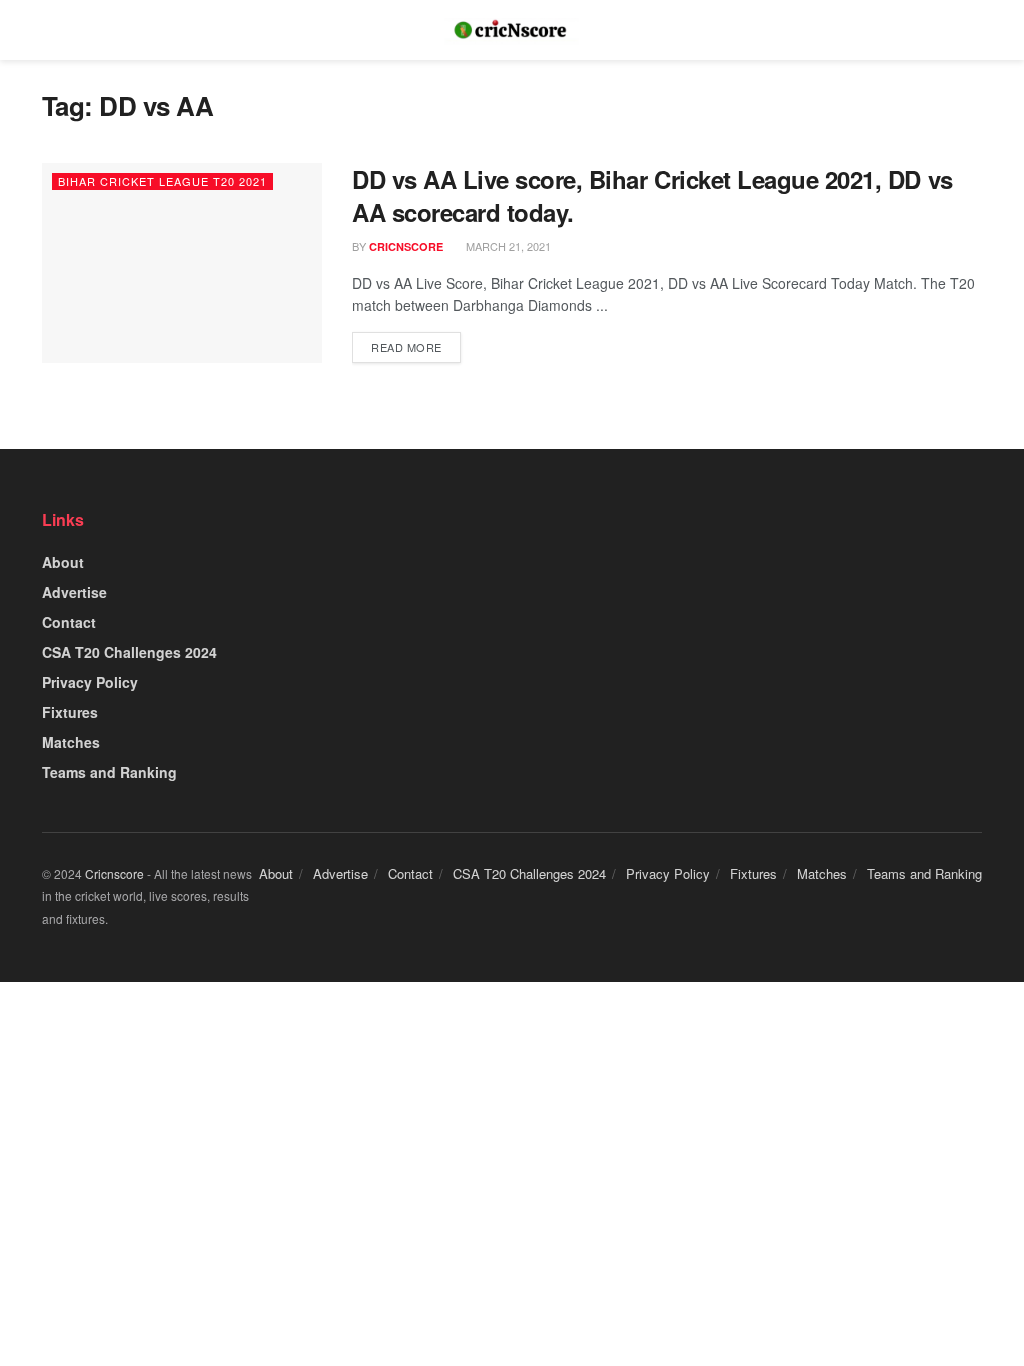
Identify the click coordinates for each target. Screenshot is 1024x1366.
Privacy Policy (90, 682)
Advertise (74, 592)
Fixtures (70, 712)
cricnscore (406, 246)
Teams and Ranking (109, 772)
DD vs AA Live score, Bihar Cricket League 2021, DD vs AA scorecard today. (652, 196)
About (63, 562)
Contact (69, 622)
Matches (71, 742)
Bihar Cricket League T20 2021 (162, 181)
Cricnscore (114, 873)
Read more (406, 347)
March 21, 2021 (507, 246)
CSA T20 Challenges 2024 (129, 652)
